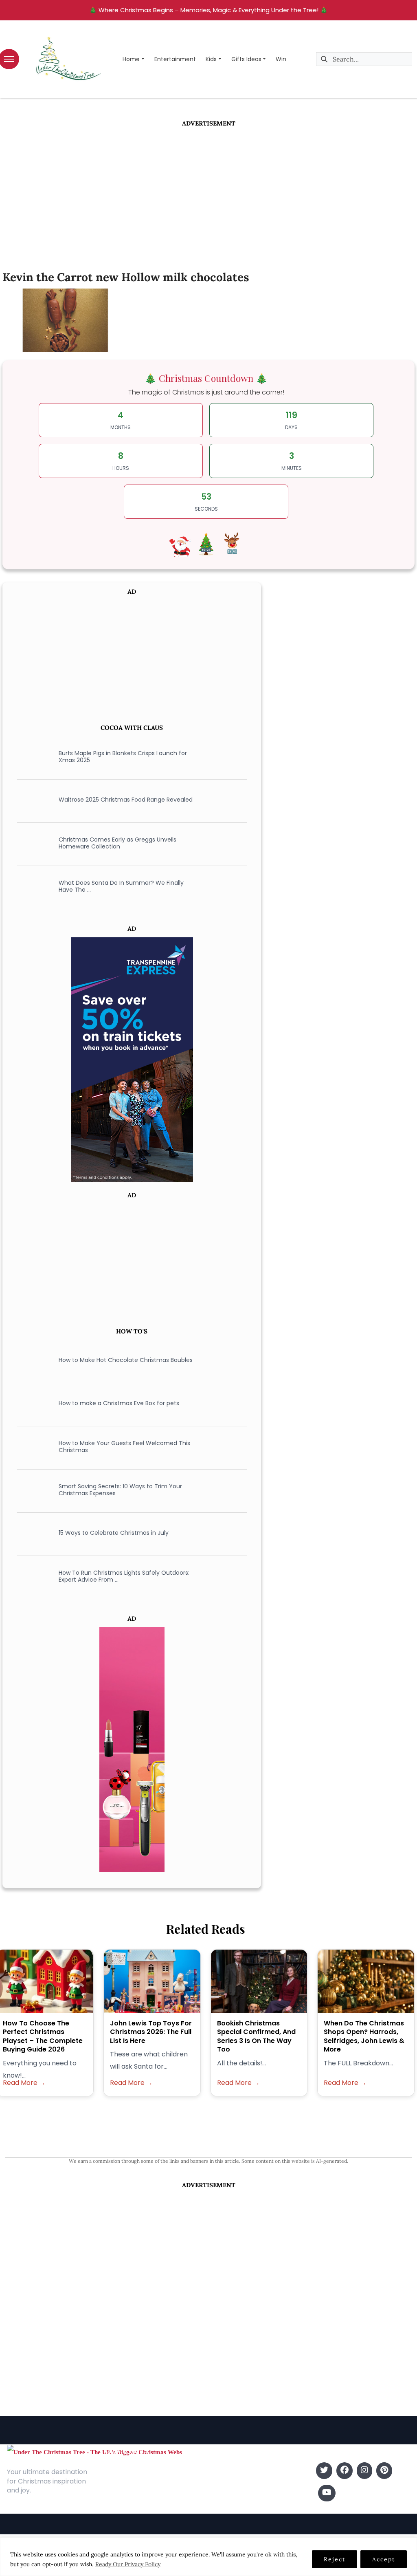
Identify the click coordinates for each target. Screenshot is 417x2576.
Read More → (24, 2083)
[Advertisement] (208, 189)
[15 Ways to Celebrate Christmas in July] (31, 1533)
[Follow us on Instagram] (364, 2471)
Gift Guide (226, 2495)
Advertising (122, 2495)
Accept (384, 2559)
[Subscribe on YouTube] (327, 2493)
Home (131, 59)
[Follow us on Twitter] (324, 2471)
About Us (119, 2471)
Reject (335, 2559)
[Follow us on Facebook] (345, 2471)
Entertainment (175, 59)
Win (281, 59)
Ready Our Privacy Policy (128, 2564)
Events (221, 2507)
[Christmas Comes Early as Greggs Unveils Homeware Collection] (31, 843)
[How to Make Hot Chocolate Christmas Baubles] (31, 1360)
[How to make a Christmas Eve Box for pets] (31, 1404)
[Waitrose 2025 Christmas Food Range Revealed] (31, 800)
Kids (211, 59)
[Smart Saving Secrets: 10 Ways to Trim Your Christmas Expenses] (31, 1490)
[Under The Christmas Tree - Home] (94, 2452)
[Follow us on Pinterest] (384, 2471)
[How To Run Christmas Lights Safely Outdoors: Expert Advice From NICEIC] (31, 1576)
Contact (118, 2483)
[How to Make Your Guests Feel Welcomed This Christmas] (31, 1447)
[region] (208, 2557)
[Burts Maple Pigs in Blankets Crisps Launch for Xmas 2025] (31, 757)
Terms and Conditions (138, 2507)
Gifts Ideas (246, 59)
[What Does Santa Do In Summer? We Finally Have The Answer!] (31, 886)
